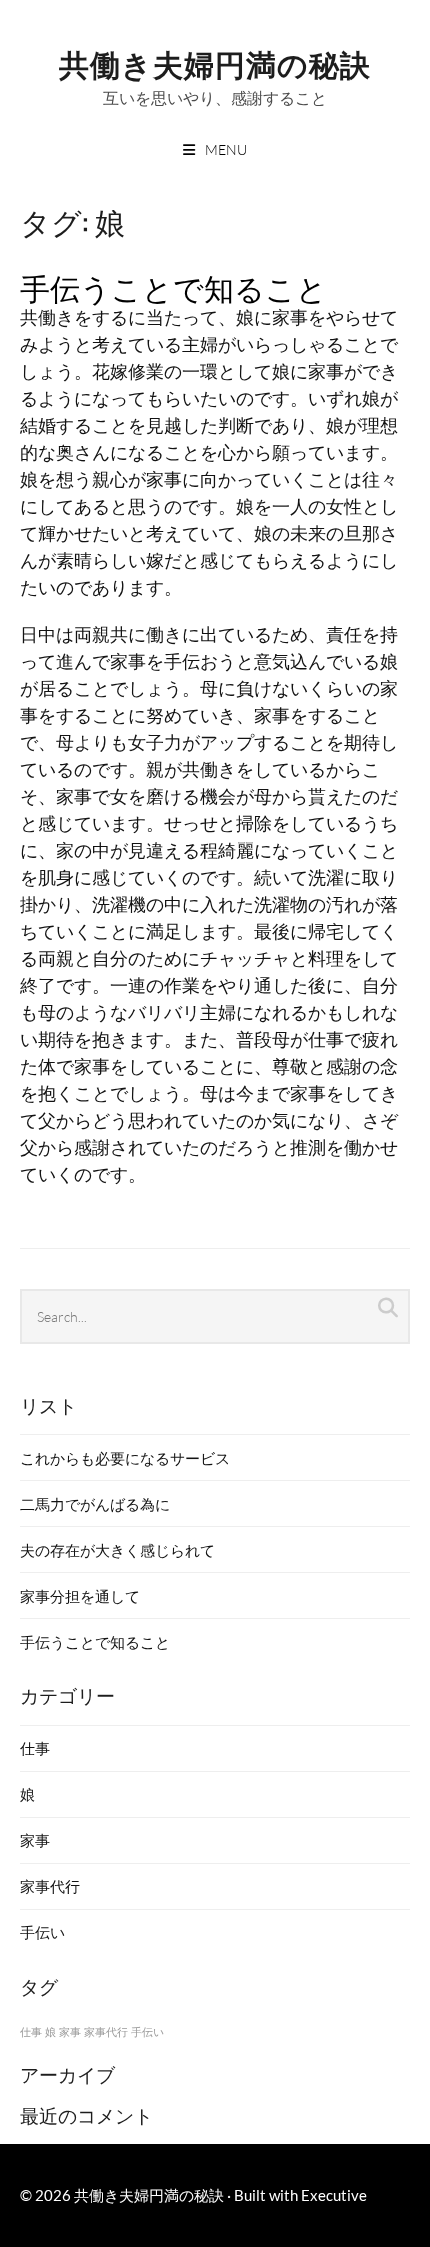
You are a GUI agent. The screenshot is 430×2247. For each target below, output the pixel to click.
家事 (35, 1840)
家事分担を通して (80, 1596)
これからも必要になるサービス (125, 1458)
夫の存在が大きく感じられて (117, 1550)
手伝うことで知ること (173, 286)
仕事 (35, 1748)
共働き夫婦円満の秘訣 (215, 62)
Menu (226, 149)
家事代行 (50, 1886)
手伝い (42, 1932)
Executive (334, 2195)
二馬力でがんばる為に (95, 1504)
